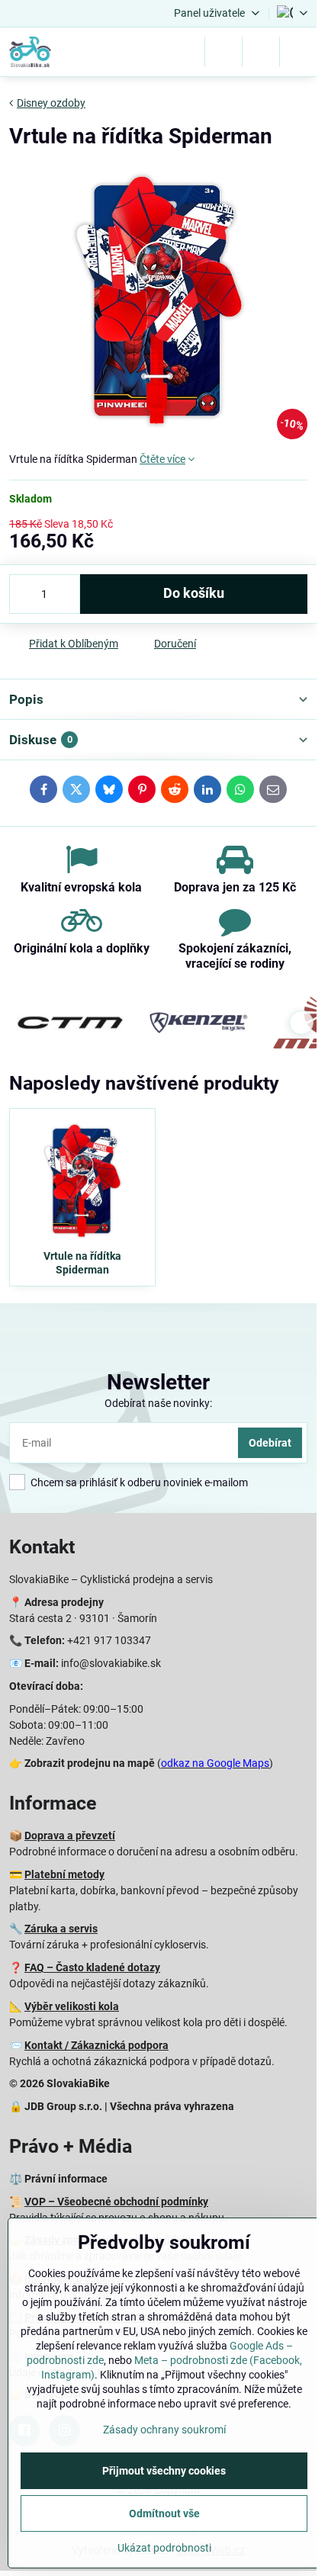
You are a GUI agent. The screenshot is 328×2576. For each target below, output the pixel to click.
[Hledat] (223, 52)
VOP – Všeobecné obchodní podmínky (116, 2202)
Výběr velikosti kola (72, 2006)
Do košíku (194, 593)
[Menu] (298, 52)
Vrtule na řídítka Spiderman (82, 1263)
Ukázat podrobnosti (164, 2548)
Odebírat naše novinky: (158, 1403)
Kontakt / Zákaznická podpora (96, 2045)
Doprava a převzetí (70, 1836)
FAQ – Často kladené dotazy (92, 1967)
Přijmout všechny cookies (164, 2471)
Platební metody (64, 1874)
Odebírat (270, 1443)
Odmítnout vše (164, 2513)
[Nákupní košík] (261, 52)
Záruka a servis (61, 1929)
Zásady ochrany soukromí (164, 2430)
